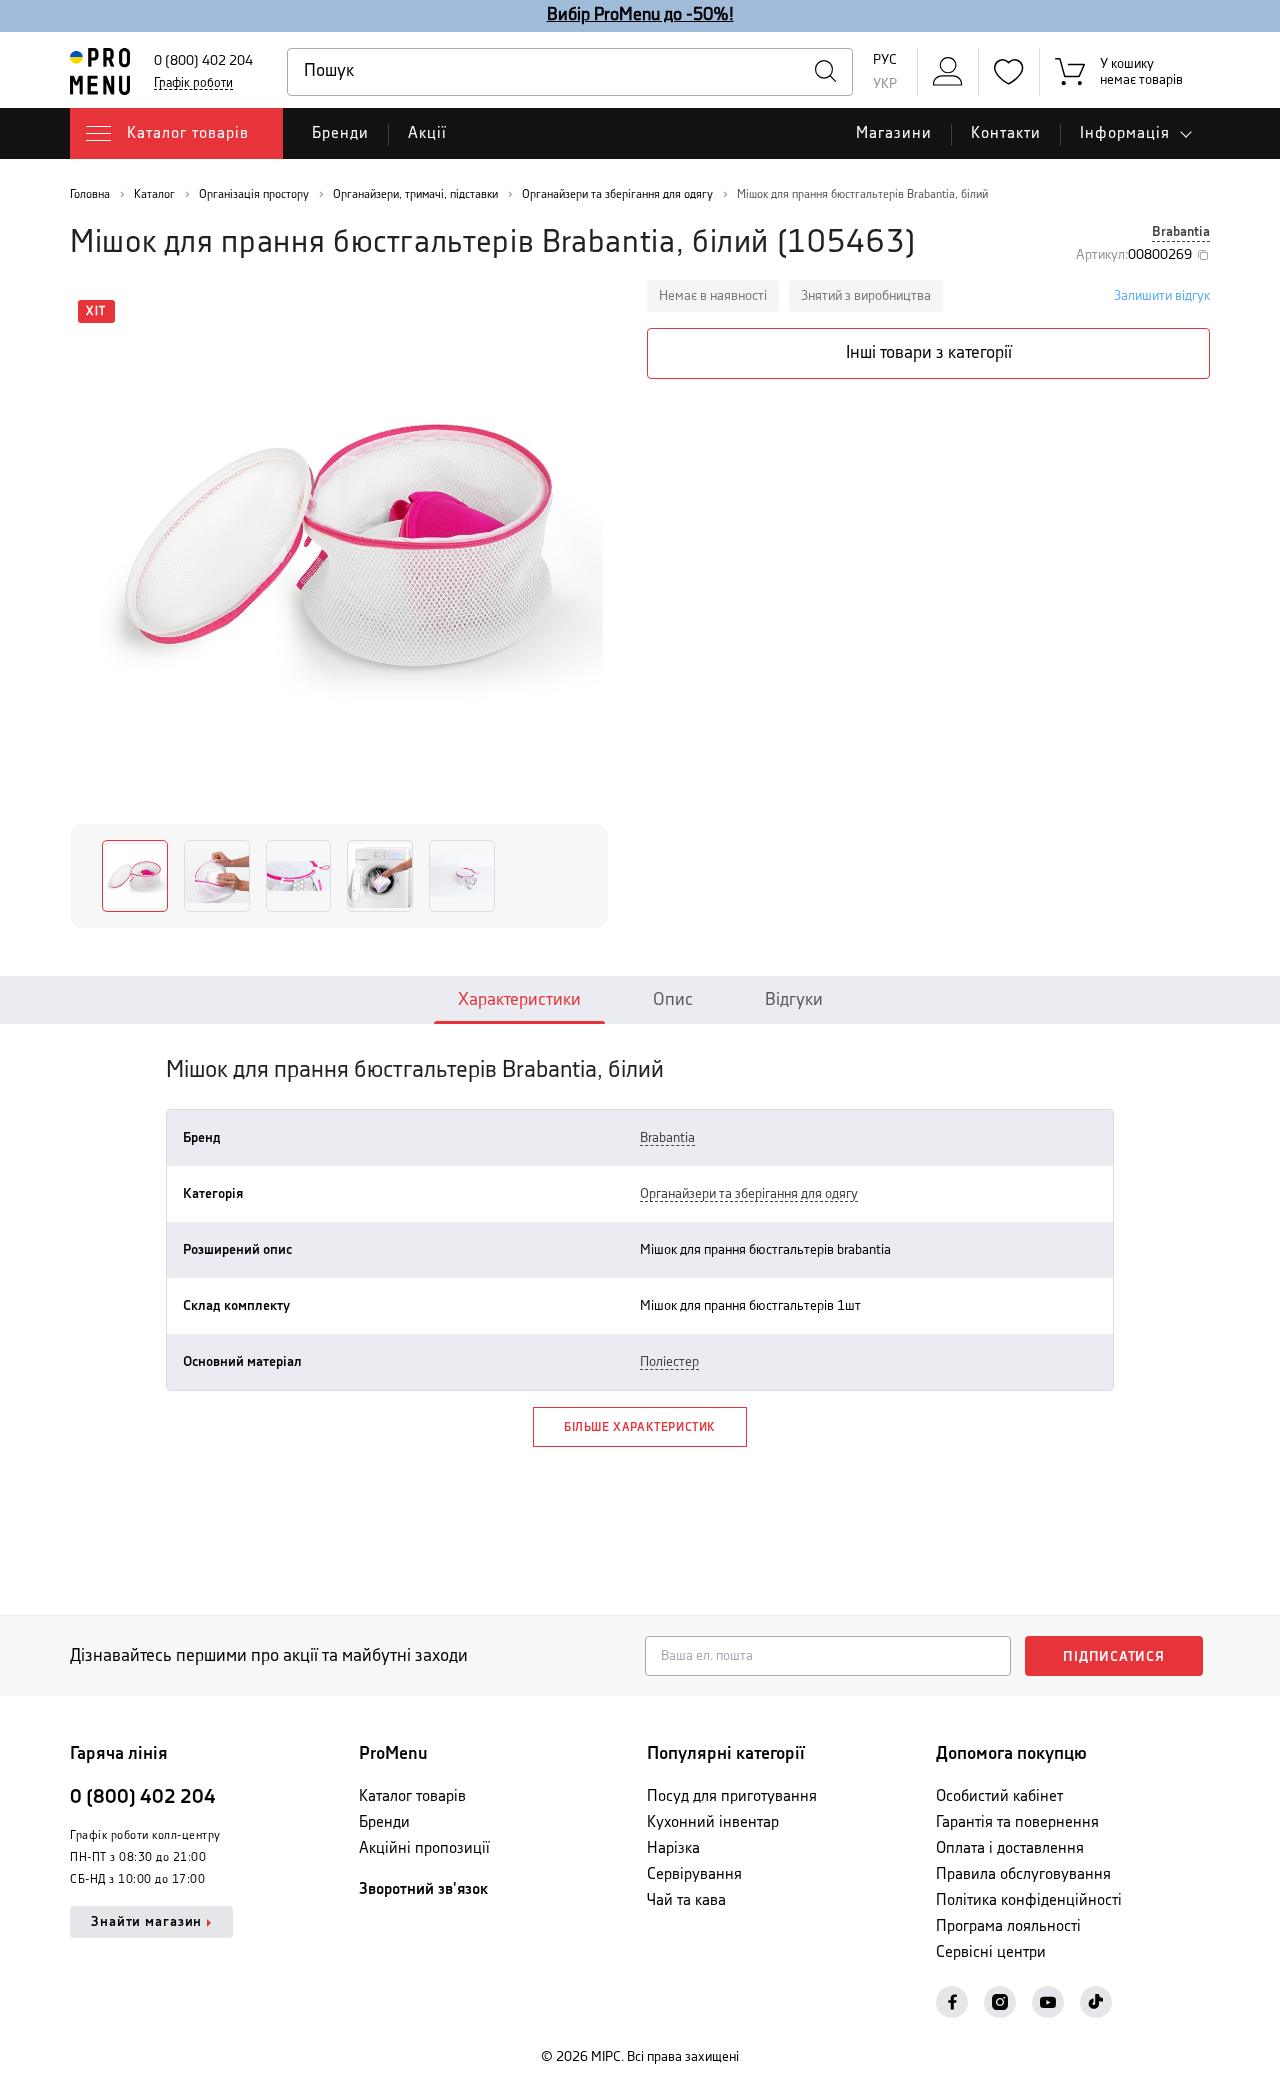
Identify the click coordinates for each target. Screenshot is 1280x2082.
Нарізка (673, 1848)
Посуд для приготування (732, 1796)
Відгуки (794, 1000)
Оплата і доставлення (1010, 1848)
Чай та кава (686, 1900)
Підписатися (1114, 1657)
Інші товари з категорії (929, 353)
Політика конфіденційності (1029, 1900)
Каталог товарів (412, 1796)
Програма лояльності (1008, 1926)
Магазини (894, 133)
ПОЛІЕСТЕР (669, 1362)
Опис (673, 1000)
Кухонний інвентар (713, 1822)
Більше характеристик (640, 1427)
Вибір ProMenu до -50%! (640, 15)
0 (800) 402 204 (203, 61)
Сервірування (694, 1874)
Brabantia (1181, 232)
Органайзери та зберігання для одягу (749, 1194)
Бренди (340, 133)
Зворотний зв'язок (423, 1889)
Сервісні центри (991, 1952)
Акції (427, 133)
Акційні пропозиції (424, 1848)
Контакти (1006, 133)
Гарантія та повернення (1017, 1822)
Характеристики (519, 1000)
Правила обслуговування (1023, 1874)
